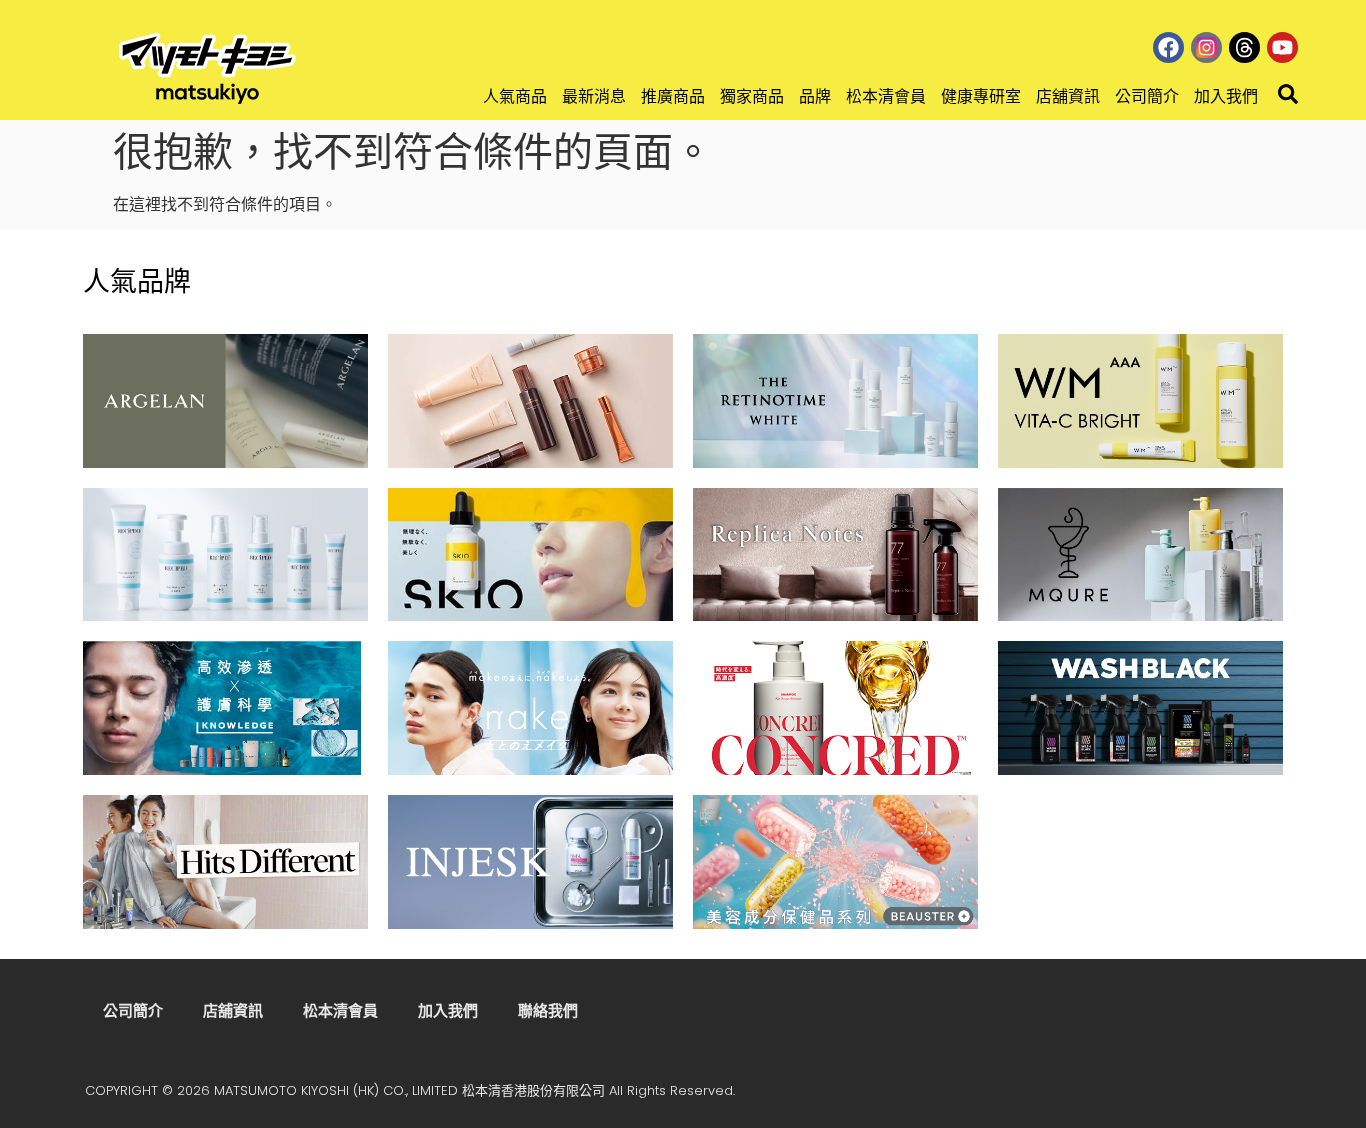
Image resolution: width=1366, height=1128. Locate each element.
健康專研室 (981, 96)
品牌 (815, 96)
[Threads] (1244, 47)
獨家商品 (752, 96)
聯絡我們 (548, 1010)
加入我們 (1226, 96)
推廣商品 (673, 96)
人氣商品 (515, 96)
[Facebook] (1168, 47)
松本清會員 (886, 96)
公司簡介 (1147, 96)
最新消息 (594, 96)
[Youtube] (1282, 47)
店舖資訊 (1068, 96)
